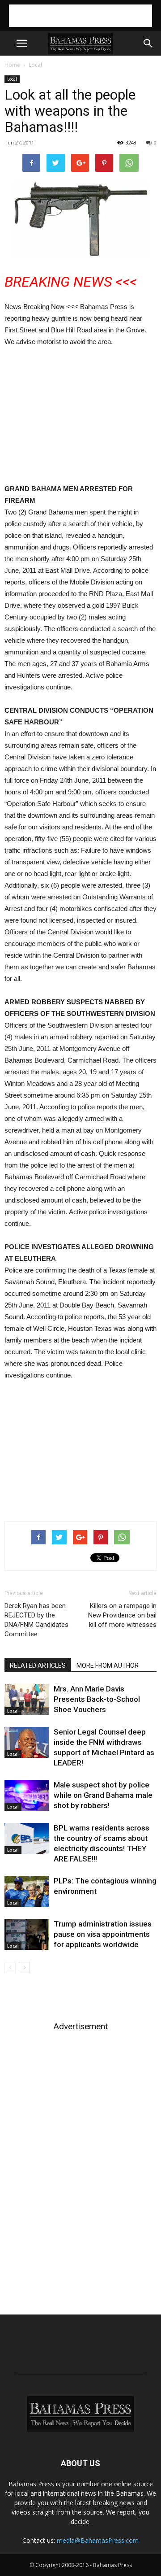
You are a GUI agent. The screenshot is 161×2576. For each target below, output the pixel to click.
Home (12, 65)
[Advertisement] (80, 16)
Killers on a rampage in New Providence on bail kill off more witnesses (122, 1615)
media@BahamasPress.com (98, 2540)
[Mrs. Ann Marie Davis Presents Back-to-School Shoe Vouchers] (27, 1699)
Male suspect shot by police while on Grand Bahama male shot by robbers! (103, 1795)
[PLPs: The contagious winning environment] (27, 1891)
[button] (148, 44)
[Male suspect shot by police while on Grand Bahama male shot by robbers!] (27, 1795)
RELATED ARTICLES (38, 1665)
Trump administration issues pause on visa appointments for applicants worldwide (103, 1934)
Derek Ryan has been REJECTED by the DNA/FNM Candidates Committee (36, 1620)
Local (35, 65)
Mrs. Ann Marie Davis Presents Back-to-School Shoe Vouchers (97, 1699)
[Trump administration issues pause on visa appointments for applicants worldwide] (27, 1934)
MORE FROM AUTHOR (108, 1665)
